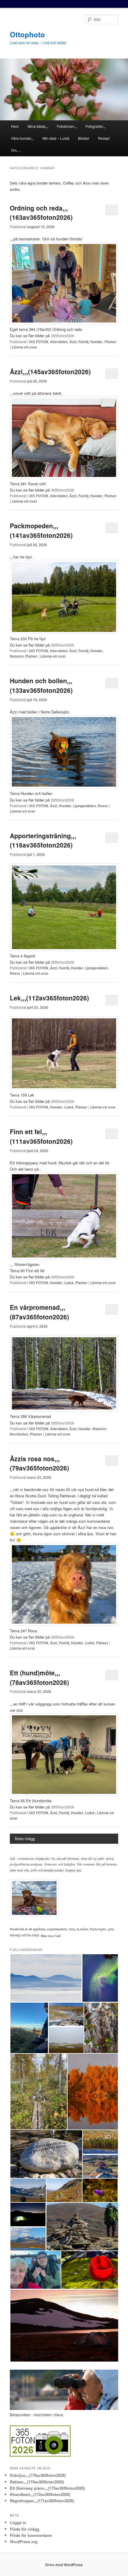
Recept (104, 138)
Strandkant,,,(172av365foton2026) (40, 2494)
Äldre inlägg (25, 1839)
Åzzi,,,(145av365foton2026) (50, 371)
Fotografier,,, (95, 126)
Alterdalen (59, 342)
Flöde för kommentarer (31, 2535)
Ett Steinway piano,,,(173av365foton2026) (47, 2488)
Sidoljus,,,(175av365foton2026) (38, 2475)
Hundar (96, 342)
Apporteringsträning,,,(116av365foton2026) (43, 840)
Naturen (17, 656)
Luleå (69, 1107)
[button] (46, 1978)
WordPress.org (24, 2542)
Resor (103, 806)
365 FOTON (39, 342)
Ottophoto (27, 34)
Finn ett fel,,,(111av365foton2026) (41, 1136)
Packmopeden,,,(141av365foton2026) (41, 530)
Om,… (16, 150)
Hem (15, 126)
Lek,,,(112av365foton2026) (49, 998)
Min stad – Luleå (56, 138)
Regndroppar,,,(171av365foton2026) (42, 2501)
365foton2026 (63, 336)
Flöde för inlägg (25, 2529)
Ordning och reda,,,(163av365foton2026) (41, 213)
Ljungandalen (85, 806)
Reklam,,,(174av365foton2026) (37, 2482)
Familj (83, 342)
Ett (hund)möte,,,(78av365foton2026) (39, 1677)
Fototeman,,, (67, 126)
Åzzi (73, 342)
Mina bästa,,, (38, 126)
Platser (111, 342)
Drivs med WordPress (64, 2565)
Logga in (18, 2522)
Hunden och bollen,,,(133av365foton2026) (41, 685)
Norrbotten (19, 1434)
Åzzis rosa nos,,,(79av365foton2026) (39, 1463)
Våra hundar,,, (22, 138)
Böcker (84, 138)
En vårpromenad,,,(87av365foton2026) (39, 1312)
